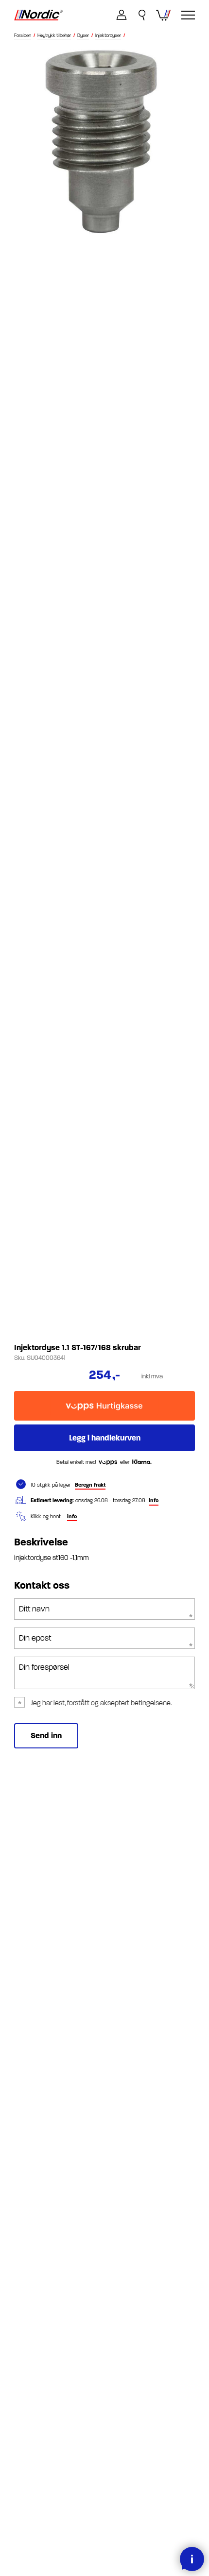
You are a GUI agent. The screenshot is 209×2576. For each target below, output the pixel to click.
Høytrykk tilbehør (54, 36)
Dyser (83, 36)
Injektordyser (108, 36)
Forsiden (23, 36)
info (154, 1500)
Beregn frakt (90, 1485)
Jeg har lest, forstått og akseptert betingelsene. (101, 1703)
